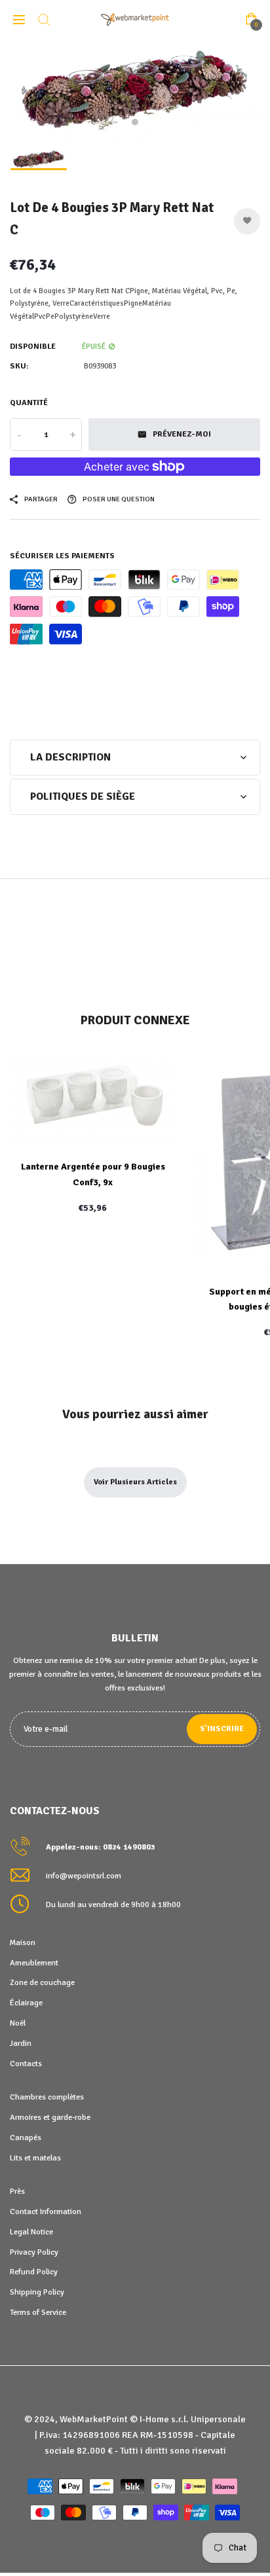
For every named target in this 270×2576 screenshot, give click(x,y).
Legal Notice (31, 2232)
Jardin (21, 2043)
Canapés (26, 2138)
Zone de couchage (42, 1982)
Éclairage (26, 2003)
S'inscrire (222, 1729)
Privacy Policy (34, 2252)
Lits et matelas (35, 2158)
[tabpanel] (135, 90)
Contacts (26, 2064)
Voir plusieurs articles (135, 1482)
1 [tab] (135, 122)
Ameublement (34, 1963)
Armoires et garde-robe (50, 2117)
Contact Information (46, 2211)
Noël (18, 2023)
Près (17, 2191)
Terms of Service (38, 2312)
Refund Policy (34, 2272)
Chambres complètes (47, 2097)
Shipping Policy (37, 2292)
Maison (23, 1942)
